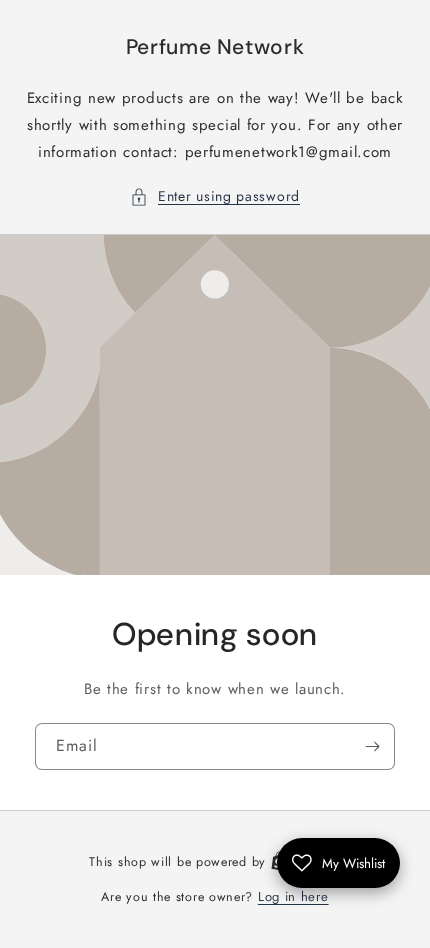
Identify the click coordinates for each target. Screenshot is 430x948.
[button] (215, 196)
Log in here (293, 896)
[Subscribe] (372, 746)
